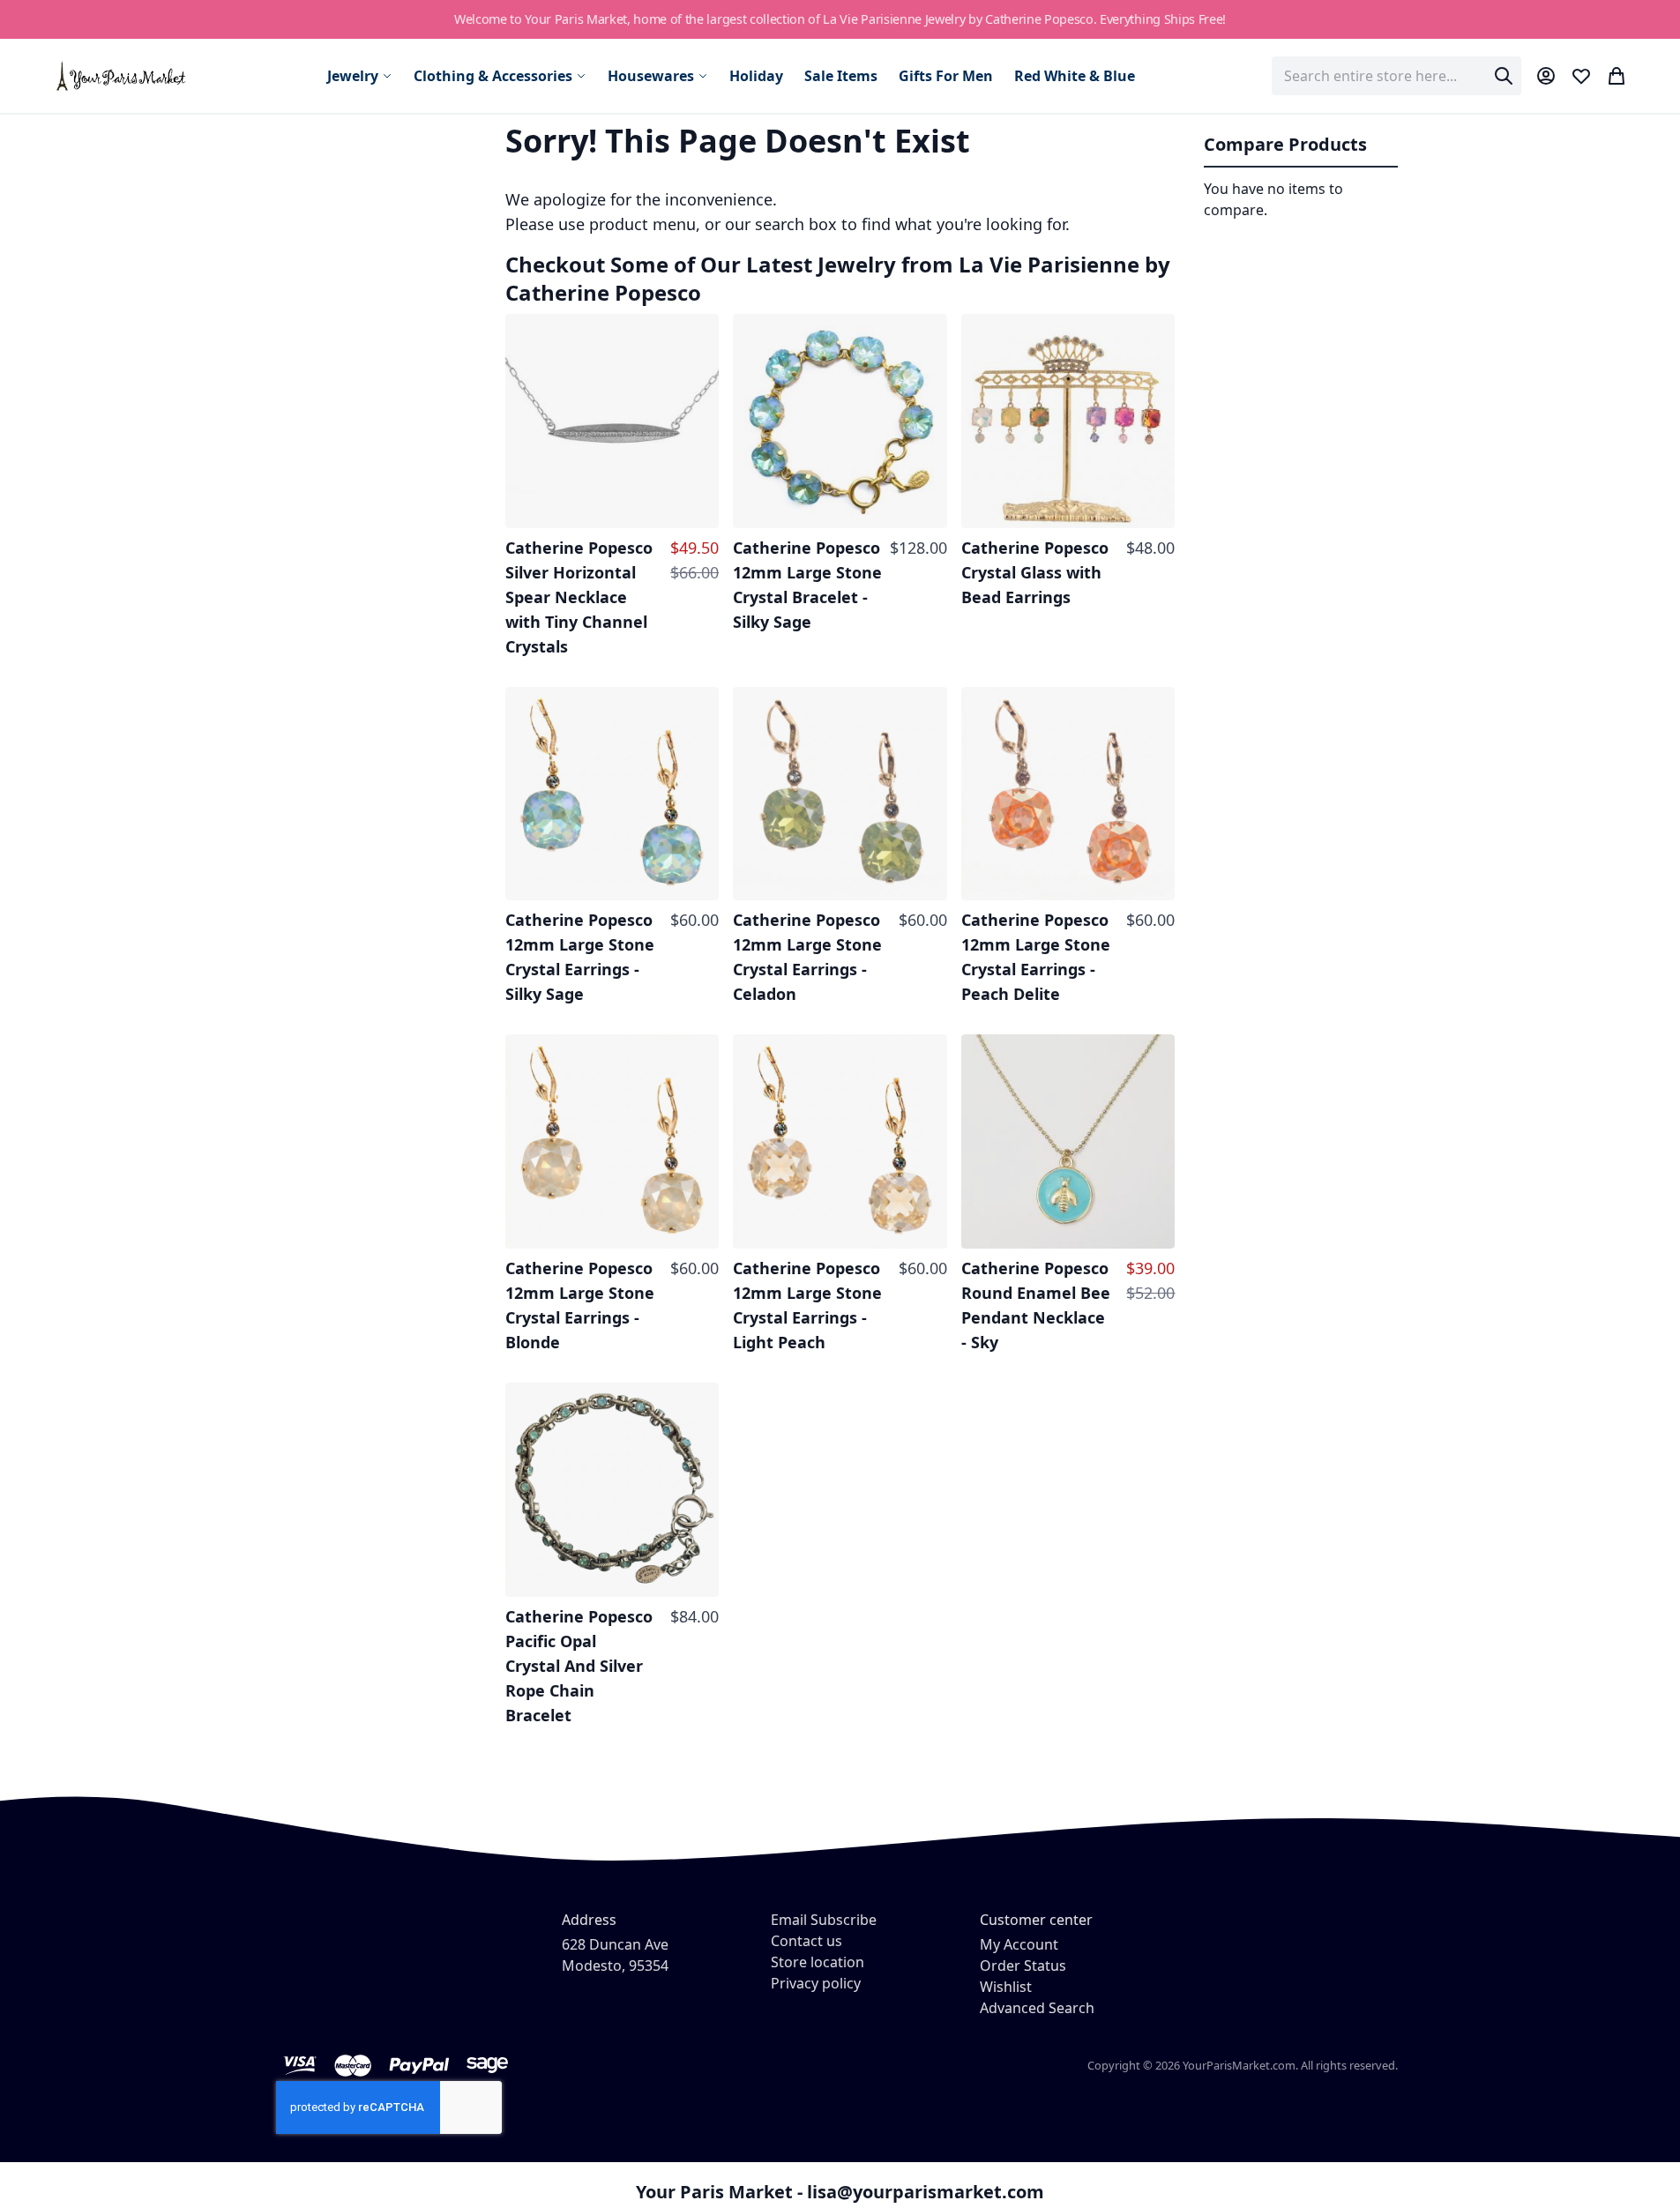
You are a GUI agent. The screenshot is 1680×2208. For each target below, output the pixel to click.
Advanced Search (1037, 2008)
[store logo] (122, 75)
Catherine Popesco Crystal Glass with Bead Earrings (1035, 572)
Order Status (1023, 1966)
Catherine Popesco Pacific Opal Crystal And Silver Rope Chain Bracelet (579, 1666)
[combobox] (1396, 76)
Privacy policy (816, 1983)
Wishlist (1006, 1987)
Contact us (806, 1941)
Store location (818, 1962)
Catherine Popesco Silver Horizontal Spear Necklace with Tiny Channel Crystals (579, 597)
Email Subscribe (824, 1920)
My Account (1019, 1944)
